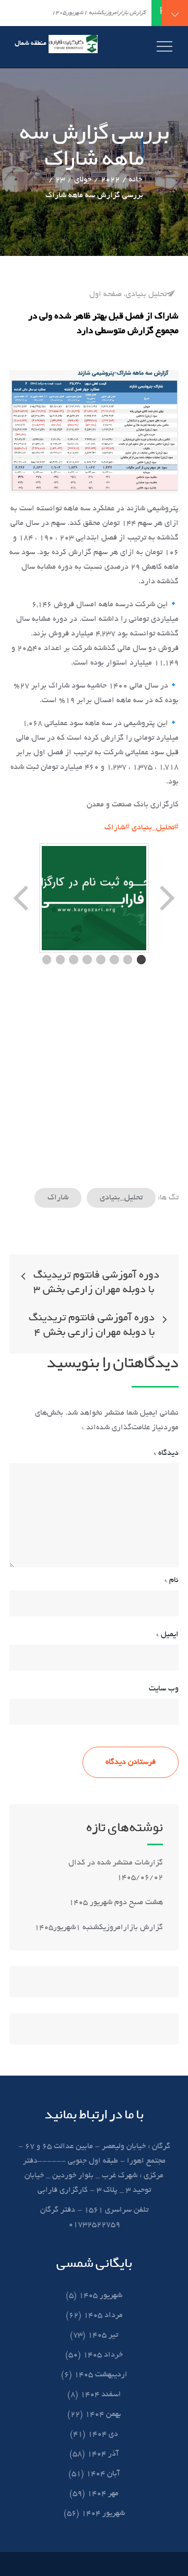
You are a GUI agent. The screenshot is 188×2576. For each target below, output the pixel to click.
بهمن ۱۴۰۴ (103, 2414)
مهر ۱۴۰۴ (103, 2494)
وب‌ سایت (164, 1689)
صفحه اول (105, 295)
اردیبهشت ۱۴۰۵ (101, 2375)
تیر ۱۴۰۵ (103, 2335)
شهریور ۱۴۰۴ (103, 2513)
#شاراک (117, 828)
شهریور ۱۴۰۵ (101, 2296)
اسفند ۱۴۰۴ (101, 2395)
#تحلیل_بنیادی (155, 828)
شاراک (58, 1198)
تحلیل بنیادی (146, 295)
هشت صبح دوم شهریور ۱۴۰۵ (116, 1903)
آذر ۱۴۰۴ (103, 2454)
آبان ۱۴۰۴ (103, 2474)
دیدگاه (166, 1453)
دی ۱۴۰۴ (103, 2434)
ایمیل (167, 1635)
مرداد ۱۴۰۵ (103, 2315)
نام (172, 1580)
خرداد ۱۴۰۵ (103, 2355)
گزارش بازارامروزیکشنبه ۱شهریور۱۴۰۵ (98, 1928)
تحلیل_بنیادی (121, 1198)
